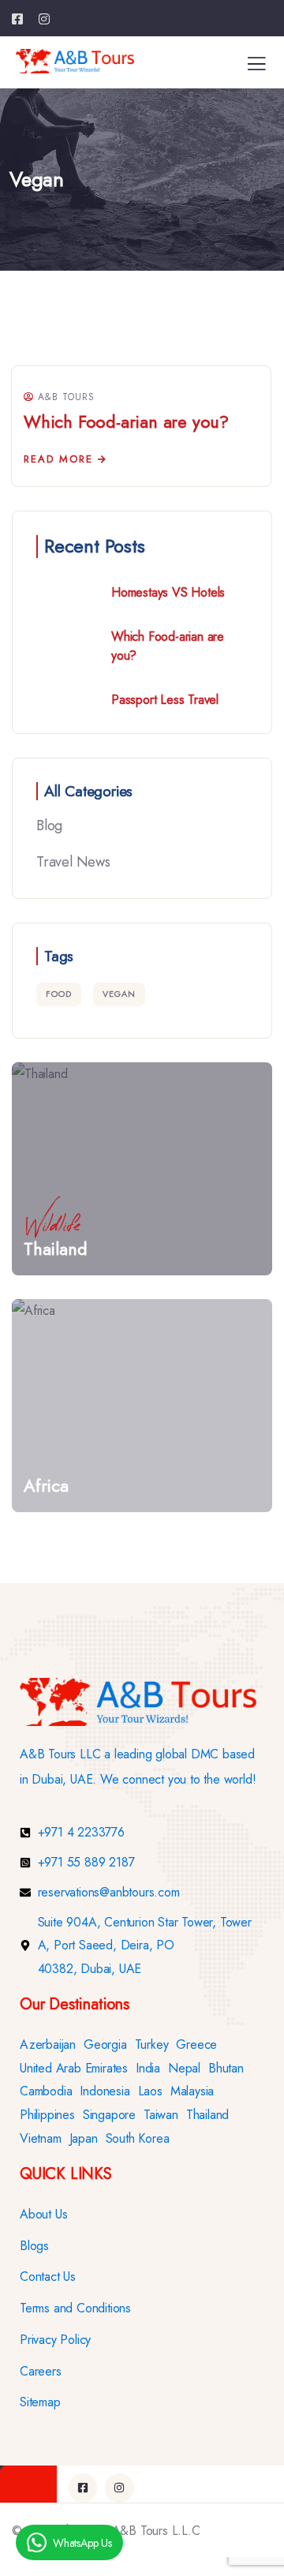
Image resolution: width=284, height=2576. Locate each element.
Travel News (73, 862)
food (59, 994)
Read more (58, 459)
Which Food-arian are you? (126, 421)
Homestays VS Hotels (168, 592)
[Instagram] (119, 2488)
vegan (119, 994)
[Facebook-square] (83, 2488)
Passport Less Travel (165, 700)
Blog (49, 826)
